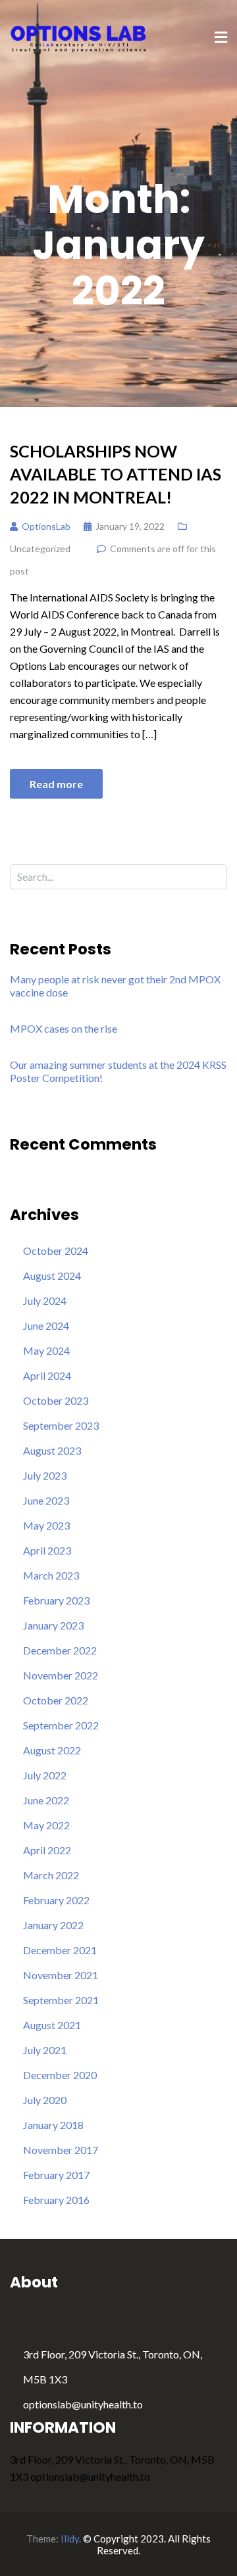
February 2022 (56, 1900)
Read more (56, 784)
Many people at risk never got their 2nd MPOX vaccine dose (115, 986)
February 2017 (56, 2175)
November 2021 (61, 1975)
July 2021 (45, 2050)
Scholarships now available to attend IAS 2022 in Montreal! (116, 474)
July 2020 (45, 2100)
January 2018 (53, 2125)
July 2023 (45, 1475)
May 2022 (46, 1825)
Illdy (70, 2539)
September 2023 (61, 1425)
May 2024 (46, 1350)
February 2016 (56, 2200)
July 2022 (45, 1775)
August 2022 (52, 1750)
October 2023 (56, 1400)
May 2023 (46, 1525)
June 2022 (46, 1800)
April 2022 (47, 1850)
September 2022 (61, 1725)
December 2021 (60, 1950)
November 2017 (61, 2150)
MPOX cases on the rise (64, 1028)
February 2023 (56, 1600)
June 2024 (46, 1325)
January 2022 (53, 1925)
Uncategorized (40, 549)
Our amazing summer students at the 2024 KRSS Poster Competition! (118, 1071)
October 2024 (56, 1251)
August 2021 (52, 2025)
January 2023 (53, 1625)
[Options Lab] (79, 37)
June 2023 (46, 1500)
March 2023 (51, 1575)
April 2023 (47, 1550)
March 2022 (51, 1875)
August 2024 (52, 1276)
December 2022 (60, 1650)
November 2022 (61, 1675)
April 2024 (47, 1375)
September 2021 (61, 2000)
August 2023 (52, 1450)
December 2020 (60, 2075)
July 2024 (45, 1300)
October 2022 (56, 1700)
